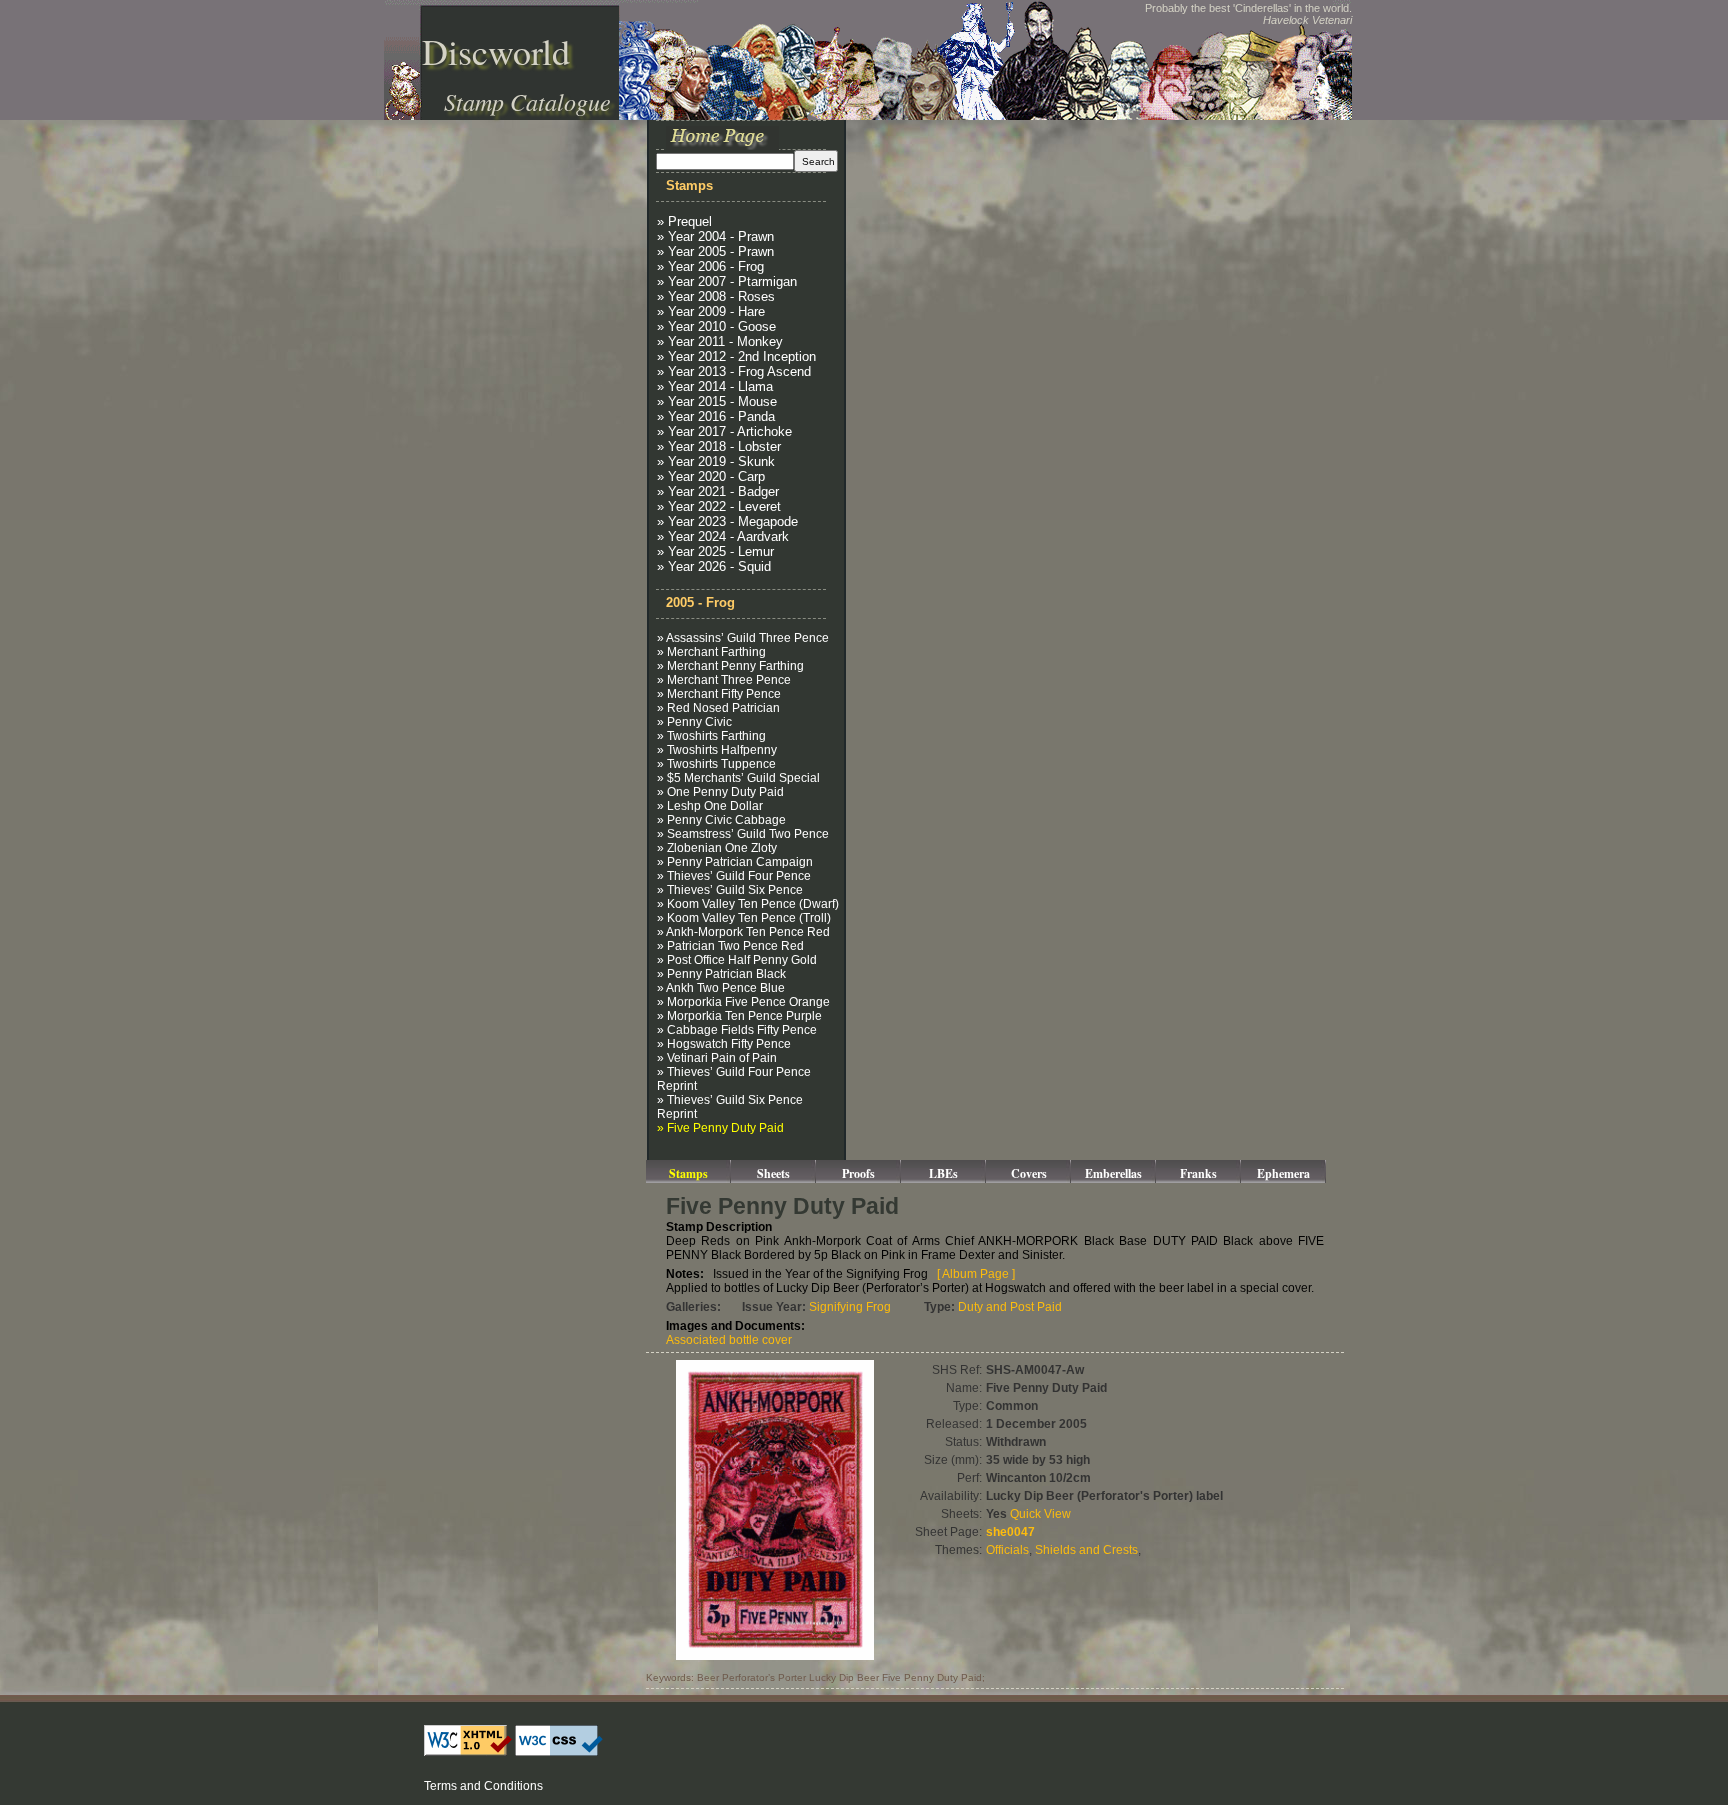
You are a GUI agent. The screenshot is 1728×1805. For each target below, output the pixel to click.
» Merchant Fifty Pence (719, 694)
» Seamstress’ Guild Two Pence (743, 834)
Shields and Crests (1086, 1550)
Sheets (773, 1173)
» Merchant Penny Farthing (730, 666)
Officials (1007, 1550)
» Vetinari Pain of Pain (717, 1058)
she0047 (1010, 1532)
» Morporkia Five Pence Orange (743, 1002)
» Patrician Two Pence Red (730, 946)
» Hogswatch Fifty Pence (724, 1044)
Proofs (858, 1173)
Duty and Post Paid (1010, 1307)
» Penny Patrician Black (721, 974)
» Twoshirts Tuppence (716, 764)
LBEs (943, 1173)
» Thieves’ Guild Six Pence (730, 890)
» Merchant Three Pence (724, 680)
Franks (1198, 1173)
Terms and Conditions (483, 1786)
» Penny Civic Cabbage (721, 820)
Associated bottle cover (729, 1340)
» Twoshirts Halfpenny (717, 750)
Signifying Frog (850, 1307)
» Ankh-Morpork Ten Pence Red (743, 932)
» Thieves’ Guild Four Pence (734, 876)
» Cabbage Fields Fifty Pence (737, 1030)
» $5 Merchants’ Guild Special (738, 778)
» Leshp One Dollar (710, 806)
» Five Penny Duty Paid (720, 1128)
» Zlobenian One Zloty (717, 848)
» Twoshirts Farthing (711, 736)
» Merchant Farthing (711, 652)
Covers (1029, 1173)
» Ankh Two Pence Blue (721, 988)
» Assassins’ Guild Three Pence (743, 638)
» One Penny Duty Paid (720, 792)
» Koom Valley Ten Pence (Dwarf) (748, 904)
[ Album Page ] (976, 1274)
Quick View (1040, 1514)
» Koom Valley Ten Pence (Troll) (744, 918)
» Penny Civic (694, 722)
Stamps (688, 1173)
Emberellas (1113, 1173)
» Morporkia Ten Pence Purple (739, 1016)
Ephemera (1283, 1173)
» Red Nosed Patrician (718, 708)
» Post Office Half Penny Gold (737, 960)
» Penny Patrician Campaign (735, 862)
